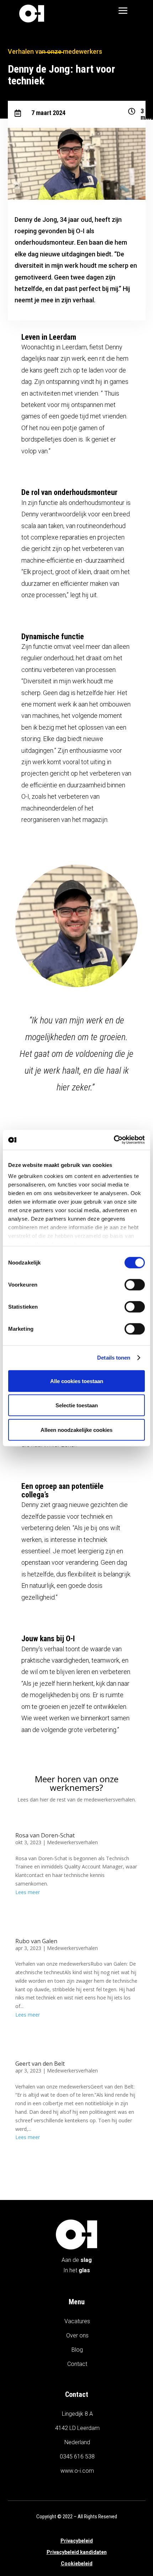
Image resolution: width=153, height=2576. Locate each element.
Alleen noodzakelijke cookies (76, 1430)
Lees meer (28, 1892)
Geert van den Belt (40, 2064)
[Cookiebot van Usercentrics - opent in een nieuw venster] (114, 1140)
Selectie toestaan (77, 1405)
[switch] (135, 1284)
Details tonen (114, 1358)
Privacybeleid (77, 2541)
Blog (77, 2350)
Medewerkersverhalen (72, 1842)
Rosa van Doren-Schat (45, 1835)
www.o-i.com (77, 2471)
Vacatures (77, 2321)
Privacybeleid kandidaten (77, 2552)
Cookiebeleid (77, 2564)
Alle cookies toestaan (77, 1381)
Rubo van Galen (36, 1941)
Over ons (77, 2335)
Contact (77, 2364)
